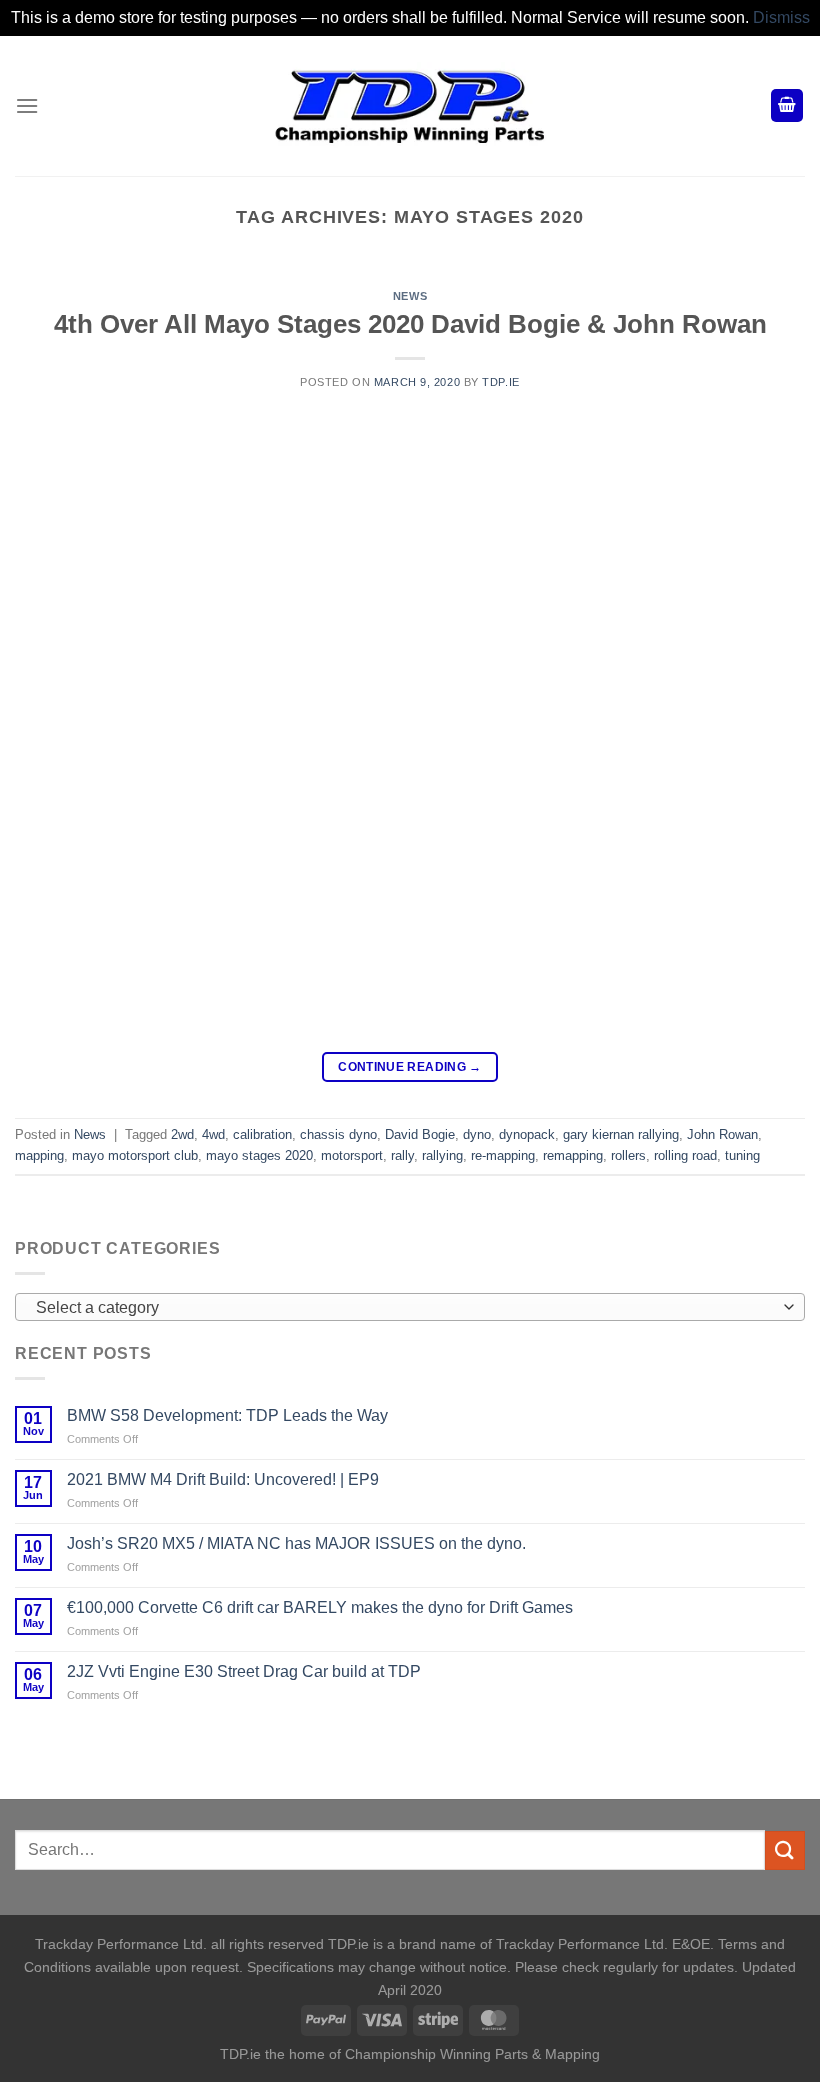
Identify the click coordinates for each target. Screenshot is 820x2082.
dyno (477, 1134)
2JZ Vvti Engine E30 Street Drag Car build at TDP (244, 1671)
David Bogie (420, 1134)
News (410, 296)
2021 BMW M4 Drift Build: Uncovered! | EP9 (223, 1479)
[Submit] (785, 1850)
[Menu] (27, 105)
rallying (442, 1155)
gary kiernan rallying (621, 1134)
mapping (39, 1155)
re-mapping (503, 1155)
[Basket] (787, 105)
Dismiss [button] (781, 17)
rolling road (685, 1155)
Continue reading (410, 1067)
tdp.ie (500, 382)
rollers (628, 1155)
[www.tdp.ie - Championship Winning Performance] (410, 105)
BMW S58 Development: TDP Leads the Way (227, 1415)
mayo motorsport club (135, 1155)
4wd (213, 1134)
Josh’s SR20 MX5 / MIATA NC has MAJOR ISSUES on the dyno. (296, 1543)
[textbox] (405, 1308)
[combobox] (410, 1307)
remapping (573, 1155)
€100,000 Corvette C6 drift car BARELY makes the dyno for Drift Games (320, 1607)
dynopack (527, 1134)
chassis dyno (338, 1134)
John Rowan (722, 1134)
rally (402, 1155)
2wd (182, 1134)
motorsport (352, 1155)
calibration (262, 1134)
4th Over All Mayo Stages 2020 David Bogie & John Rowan (410, 324)
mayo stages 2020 (259, 1155)
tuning (742, 1155)
